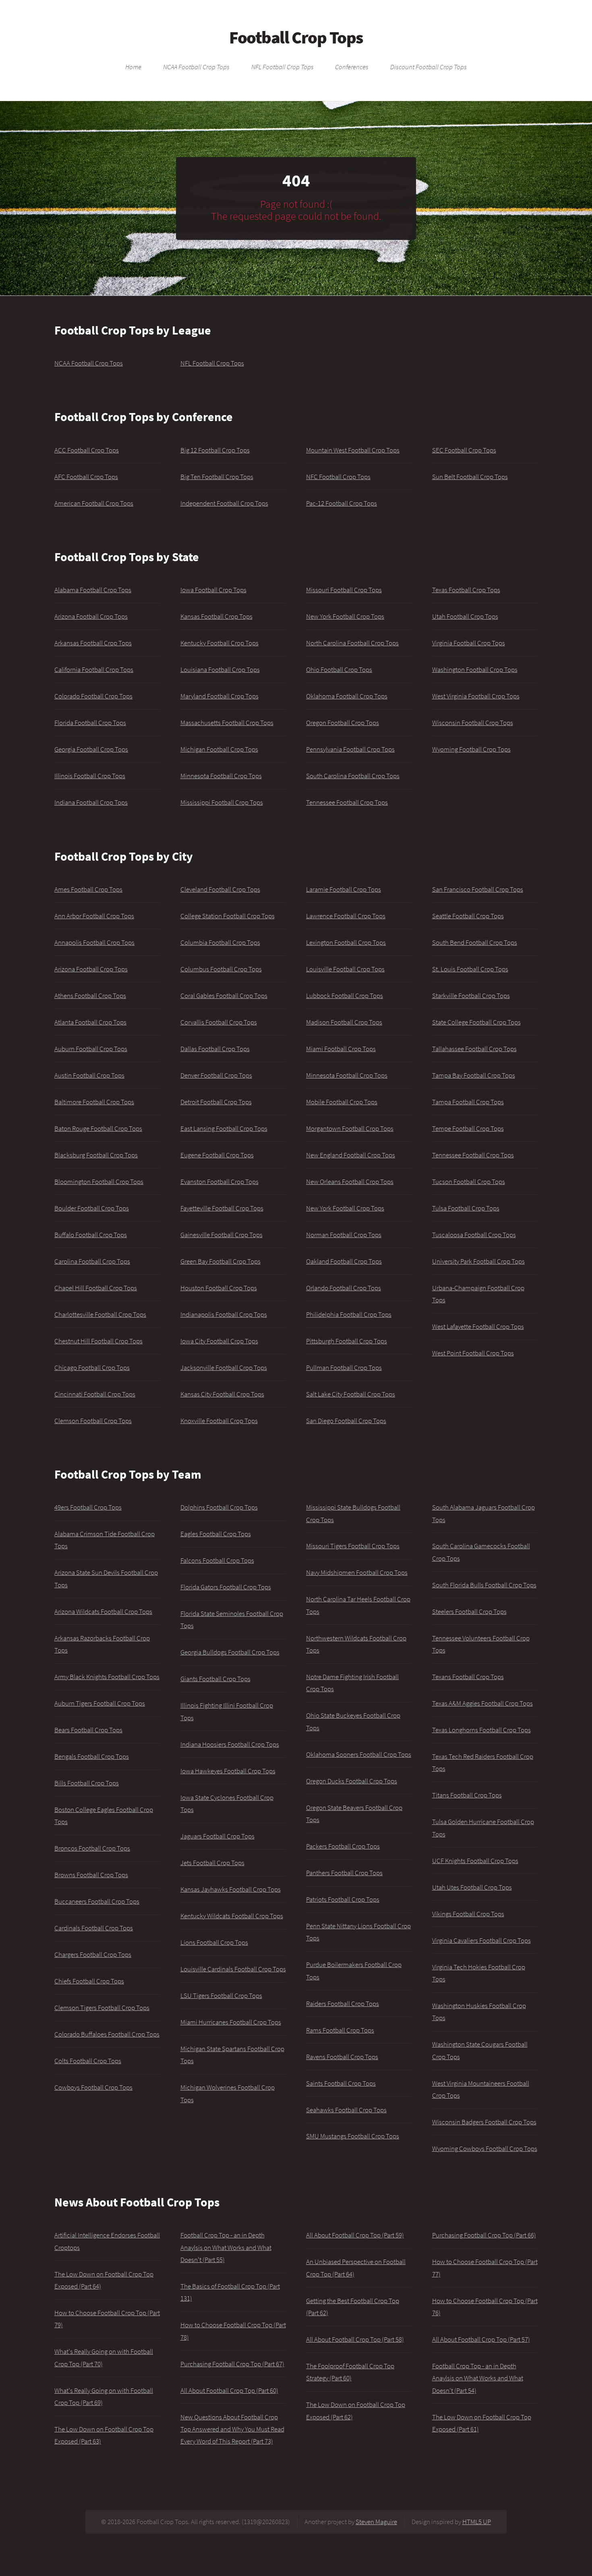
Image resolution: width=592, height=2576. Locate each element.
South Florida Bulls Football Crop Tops (484, 1585)
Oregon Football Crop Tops (343, 723)
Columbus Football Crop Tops (221, 969)
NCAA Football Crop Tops (196, 67)
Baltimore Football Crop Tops (94, 1102)
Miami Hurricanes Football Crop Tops (231, 2022)
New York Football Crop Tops (345, 616)
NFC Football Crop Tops (338, 477)
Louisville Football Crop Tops (345, 969)
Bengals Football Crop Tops (92, 1756)
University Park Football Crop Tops (478, 1261)
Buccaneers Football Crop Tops (97, 1901)
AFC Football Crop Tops (86, 477)
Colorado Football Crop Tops (93, 696)
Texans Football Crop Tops (468, 1677)
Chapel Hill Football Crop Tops (96, 1288)
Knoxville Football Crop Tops (219, 1421)
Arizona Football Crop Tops (91, 616)
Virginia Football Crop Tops (469, 643)
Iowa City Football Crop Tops (219, 1341)
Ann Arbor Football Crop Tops (94, 916)
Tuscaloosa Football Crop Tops (474, 1235)
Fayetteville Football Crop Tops (222, 1208)
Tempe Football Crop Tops (468, 1128)
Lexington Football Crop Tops (346, 942)
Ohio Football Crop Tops (339, 669)
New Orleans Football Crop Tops (350, 1182)
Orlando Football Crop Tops (344, 1288)
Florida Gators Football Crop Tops (226, 1587)
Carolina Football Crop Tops (92, 1261)
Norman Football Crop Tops (344, 1235)
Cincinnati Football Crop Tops (95, 1394)
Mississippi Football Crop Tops (222, 802)
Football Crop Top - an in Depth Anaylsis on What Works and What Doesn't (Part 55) (226, 2247)
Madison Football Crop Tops (344, 1022)
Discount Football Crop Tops (428, 67)
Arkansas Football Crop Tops (93, 643)
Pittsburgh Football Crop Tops (347, 1341)
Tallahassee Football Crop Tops (474, 1049)
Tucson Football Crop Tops (469, 1182)
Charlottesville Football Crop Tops (100, 1314)
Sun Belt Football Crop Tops (470, 477)
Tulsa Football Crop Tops (466, 1208)
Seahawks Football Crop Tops (346, 2110)
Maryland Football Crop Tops (219, 696)
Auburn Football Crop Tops (91, 1049)
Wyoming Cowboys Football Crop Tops (485, 2148)
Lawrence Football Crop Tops (346, 916)
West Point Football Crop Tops (473, 1353)
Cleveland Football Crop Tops (220, 889)
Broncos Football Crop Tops (92, 1848)
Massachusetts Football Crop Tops (227, 723)
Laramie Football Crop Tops (344, 889)
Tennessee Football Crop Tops (347, 802)
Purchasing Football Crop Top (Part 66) (484, 2235)
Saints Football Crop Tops (341, 2083)
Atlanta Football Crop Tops (90, 1022)
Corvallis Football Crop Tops (219, 1022)
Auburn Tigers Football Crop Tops (100, 1703)
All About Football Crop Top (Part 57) (481, 2339)
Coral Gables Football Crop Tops (224, 996)
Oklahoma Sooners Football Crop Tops (359, 1754)
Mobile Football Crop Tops (342, 1102)
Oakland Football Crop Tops (344, 1261)
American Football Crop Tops (94, 503)
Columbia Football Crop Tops (220, 942)
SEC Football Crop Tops (464, 450)
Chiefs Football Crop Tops (89, 1981)
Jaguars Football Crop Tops (217, 1836)
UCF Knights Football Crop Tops (475, 1861)
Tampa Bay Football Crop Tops (474, 1075)
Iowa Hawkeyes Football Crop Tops (228, 1771)
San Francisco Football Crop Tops (478, 889)
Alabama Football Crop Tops (93, 590)
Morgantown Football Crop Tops (350, 1128)
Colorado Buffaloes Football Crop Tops (107, 2034)
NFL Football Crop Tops (283, 67)
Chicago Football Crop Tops (92, 1368)
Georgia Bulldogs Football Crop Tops (230, 1652)
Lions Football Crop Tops (214, 1942)
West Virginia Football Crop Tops (476, 696)
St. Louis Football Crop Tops (470, 969)
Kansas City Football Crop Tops (222, 1394)
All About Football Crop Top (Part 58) (355, 2339)
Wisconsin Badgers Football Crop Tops (484, 2122)
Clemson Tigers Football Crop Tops (102, 2008)
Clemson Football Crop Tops (93, 1421)
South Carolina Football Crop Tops (353, 776)
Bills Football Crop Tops (87, 1783)
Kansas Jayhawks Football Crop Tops (231, 1889)
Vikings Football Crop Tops (468, 1914)
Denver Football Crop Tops (216, 1075)
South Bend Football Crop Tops (475, 942)
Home (133, 67)
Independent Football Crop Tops (224, 503)
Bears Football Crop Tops (88, 1730)
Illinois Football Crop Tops (90, 776)
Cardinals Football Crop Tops (94, 1928)
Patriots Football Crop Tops (343, 1899)
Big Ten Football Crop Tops (217, 477)
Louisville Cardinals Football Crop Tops (233, 1969)
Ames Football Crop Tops (88, 889)
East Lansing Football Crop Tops (224, 1128)
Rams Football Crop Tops (340, 2030)
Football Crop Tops (296, 37)
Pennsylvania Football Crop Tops (350, 749)
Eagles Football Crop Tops (216, 1534)
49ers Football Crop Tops (88, 1507)
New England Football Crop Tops (351, 1155)
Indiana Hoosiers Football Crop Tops (230, 1744)
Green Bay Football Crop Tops (220, 1261)
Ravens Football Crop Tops (342, 2057)
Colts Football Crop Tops (88, 2061)
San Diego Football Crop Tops (346, 1421)
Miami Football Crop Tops (341, 1049)
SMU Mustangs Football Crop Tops (353, 2136)
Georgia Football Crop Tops (91, 749)
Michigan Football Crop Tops (219, 749)
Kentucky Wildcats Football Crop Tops (232, 1916)
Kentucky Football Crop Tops (219, 643)
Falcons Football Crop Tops (217, 1560)
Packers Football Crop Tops (343, 1846)
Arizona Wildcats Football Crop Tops (103, 1611)
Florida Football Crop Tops (90, 723)
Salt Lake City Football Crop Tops (351, 1394)
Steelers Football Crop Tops (469, 1611)
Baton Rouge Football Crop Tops (98, 1128)
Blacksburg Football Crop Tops (96, 1155)
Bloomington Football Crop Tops (99, 1182)
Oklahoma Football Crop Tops (347, 696)
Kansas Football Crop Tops (216, 616)
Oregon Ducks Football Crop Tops (352, 1781)
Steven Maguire (376, 2522)
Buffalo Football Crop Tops (91, 1235)
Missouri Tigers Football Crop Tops (353, 1546)
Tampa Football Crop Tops (468, 1102)
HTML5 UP (477, 2522)
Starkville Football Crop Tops (471, 996)
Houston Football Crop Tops (219, 1288)
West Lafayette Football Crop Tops (478, 1326)
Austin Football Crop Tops (89, 1075)
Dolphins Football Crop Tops (219, 1507)
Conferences (352, 67)
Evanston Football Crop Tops (219, 1182)
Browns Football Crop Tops (91, 1875)
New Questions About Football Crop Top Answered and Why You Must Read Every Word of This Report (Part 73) (232, 2429)
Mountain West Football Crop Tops (353, 450)
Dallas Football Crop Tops (215, 1049)
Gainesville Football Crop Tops (221, 1235)
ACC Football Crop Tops (87, 450)
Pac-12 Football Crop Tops (342, 503)
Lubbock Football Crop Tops (345, 996)
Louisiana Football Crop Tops (220, 669)
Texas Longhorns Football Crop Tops (481, 1730)
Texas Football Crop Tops (466, 590)
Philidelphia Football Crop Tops (349, 1314)
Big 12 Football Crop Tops (215, 450)
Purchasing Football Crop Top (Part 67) (232, 2364)
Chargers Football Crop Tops (93, 1954)
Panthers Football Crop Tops (344, 1873)
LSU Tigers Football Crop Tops (221, 1996)
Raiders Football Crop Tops (343, 2004)
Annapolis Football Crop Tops (94, 942)
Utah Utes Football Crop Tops (472, 1887)
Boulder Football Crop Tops (92, 1208)
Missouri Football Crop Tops (344, 590)
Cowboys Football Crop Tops (93, 2087)
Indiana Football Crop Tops (91, 802)
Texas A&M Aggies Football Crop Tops (482, 1703)
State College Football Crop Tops (476, 1022)
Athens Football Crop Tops (90, 996)
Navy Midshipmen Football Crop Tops (357, 1572)
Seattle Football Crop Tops (468, 916)
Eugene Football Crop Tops (217, 1155)
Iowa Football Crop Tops (213, 590)
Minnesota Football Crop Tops (221, 776)
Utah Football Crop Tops (465, 616)
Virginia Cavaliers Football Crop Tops (481, 1940)
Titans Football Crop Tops (467, 1795)
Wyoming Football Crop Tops (471, 749)
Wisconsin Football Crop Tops (473, 723)
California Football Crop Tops (94, 669)
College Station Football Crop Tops (228, 916)
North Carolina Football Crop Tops (352, 643)
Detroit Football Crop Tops (216, 1102)
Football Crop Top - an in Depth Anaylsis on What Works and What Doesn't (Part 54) (478, 2378)
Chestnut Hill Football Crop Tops (98, 1341)
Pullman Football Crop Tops (344, 1368)
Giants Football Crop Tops (215, 1679)
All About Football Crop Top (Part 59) (355, 2235)
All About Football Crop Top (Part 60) (229, 2390)
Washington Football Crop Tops (475, 669)
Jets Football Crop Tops (212, 1863)
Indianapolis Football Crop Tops (224, 1314)
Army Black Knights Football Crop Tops (107, 1677)
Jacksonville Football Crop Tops (224, 1368)
